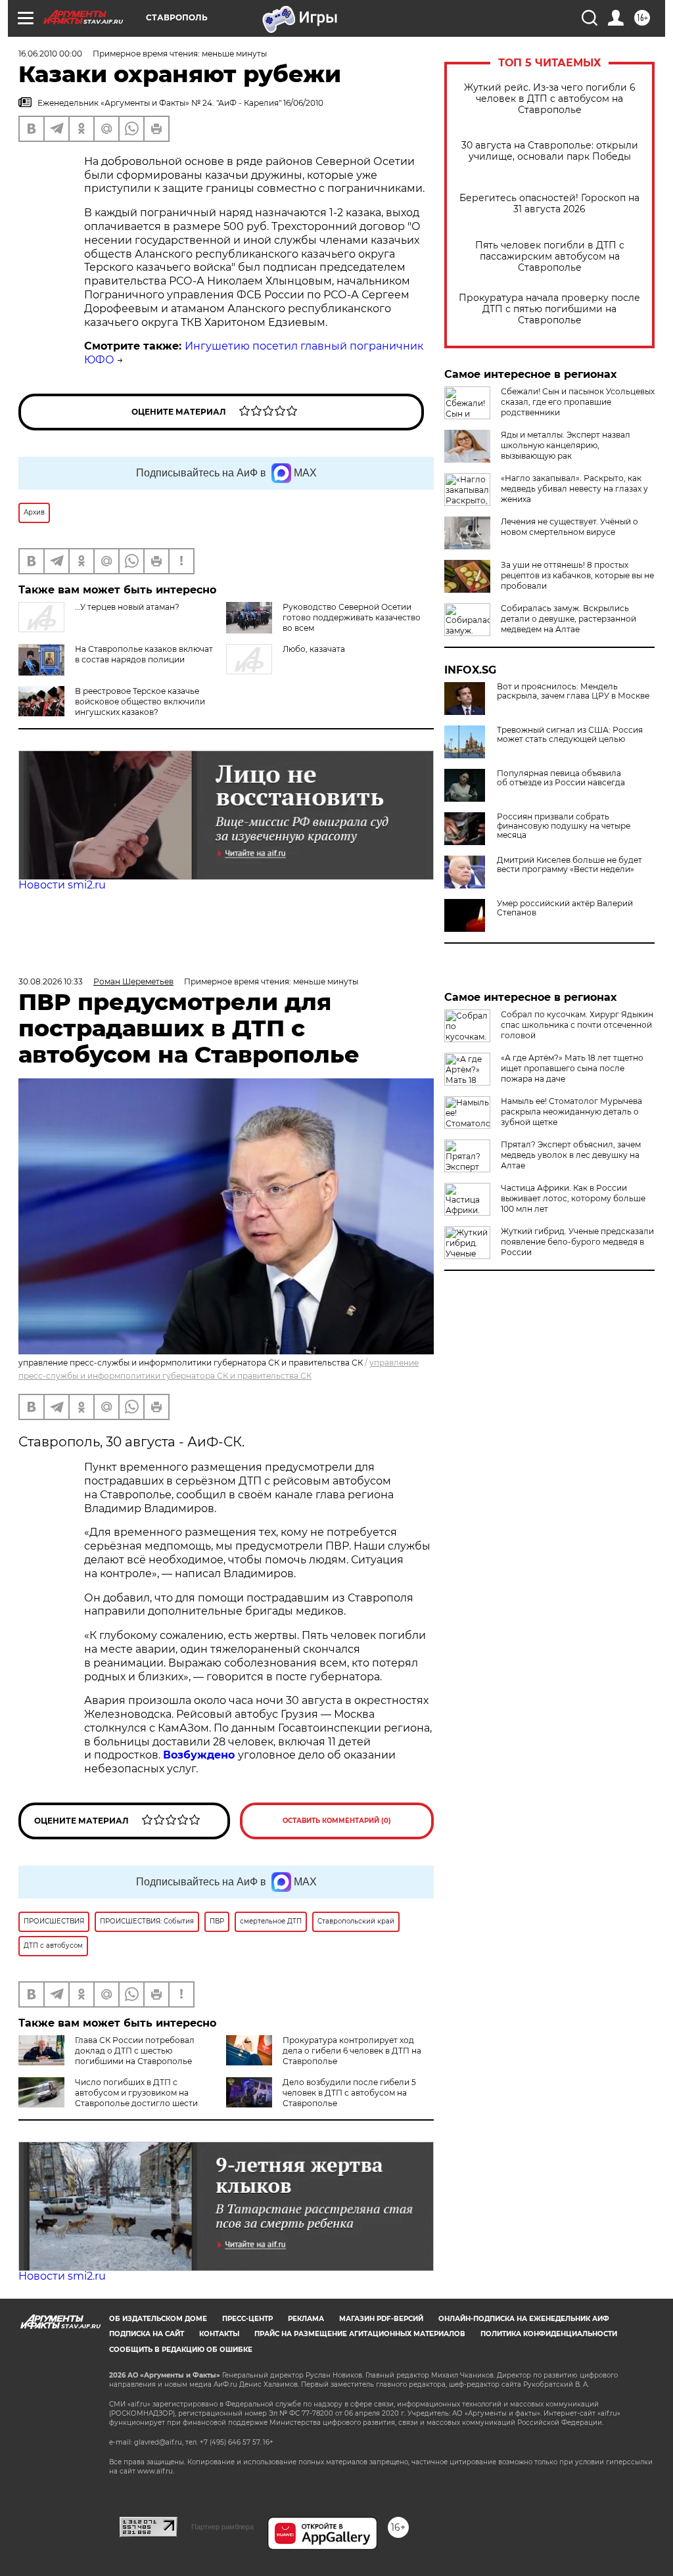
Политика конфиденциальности (549, 2334)
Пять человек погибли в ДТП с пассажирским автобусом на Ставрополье (550, 257)
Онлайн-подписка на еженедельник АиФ (524, 2319)
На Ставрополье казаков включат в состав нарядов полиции (144, 654)
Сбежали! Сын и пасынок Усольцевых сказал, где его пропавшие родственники (578, 402)
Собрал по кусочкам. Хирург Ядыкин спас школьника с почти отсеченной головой (577, 1025)
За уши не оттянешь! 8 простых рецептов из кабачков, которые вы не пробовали (577, 575)
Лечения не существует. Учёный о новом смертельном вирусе (569, 527)
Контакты (219, 2334)
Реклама (306, 2319)
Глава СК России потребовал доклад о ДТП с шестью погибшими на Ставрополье (135, 2051)
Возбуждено (200, 1755)
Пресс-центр (247, 2319)
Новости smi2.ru (62, 885)
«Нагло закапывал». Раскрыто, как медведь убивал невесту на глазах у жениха (574, 489)
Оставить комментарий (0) (337, 1821)
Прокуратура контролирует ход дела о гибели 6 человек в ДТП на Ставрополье (352, 2051)
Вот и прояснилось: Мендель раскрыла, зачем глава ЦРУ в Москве (573, 691)
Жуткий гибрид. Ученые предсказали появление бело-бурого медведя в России (577, 1242)
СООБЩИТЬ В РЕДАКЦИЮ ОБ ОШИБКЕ (181, 2350)
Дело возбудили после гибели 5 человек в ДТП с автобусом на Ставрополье (349, 2093)
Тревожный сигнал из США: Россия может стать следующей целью (570, 735)
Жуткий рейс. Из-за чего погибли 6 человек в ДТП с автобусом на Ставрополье (550, 99)
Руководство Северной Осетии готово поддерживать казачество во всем (352, 617)
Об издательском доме (158, 2319)
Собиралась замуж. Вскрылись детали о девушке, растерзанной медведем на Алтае (569, 619)
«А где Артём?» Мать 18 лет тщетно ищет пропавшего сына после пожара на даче (572, 1068)
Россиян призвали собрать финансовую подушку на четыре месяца (564, 826)
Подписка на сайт (147, 2334)
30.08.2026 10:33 (51, 981)
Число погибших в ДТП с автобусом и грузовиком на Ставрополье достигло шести (136, 2093)
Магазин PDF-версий (381, 2319)
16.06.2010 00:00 (50, 54)
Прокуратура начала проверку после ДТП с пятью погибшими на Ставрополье (549, 309)
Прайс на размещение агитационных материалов (360, 2334)
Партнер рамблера (222, 2527)
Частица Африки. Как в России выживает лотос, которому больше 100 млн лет (573, 1198)
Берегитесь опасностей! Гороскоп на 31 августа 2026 (549, 204)
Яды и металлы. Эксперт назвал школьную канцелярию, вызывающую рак (566, 445)
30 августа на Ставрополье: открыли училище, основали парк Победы (550, 151)
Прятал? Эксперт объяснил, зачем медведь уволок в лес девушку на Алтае (571, 1155)
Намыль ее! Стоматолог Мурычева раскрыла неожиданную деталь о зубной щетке (571, 1112)
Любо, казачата (314, 649)
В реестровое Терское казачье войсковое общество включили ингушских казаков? (140, 701)
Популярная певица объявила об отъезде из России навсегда (561, 778)
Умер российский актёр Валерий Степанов (565, 908)
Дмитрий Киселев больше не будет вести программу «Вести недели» (569, 865)
